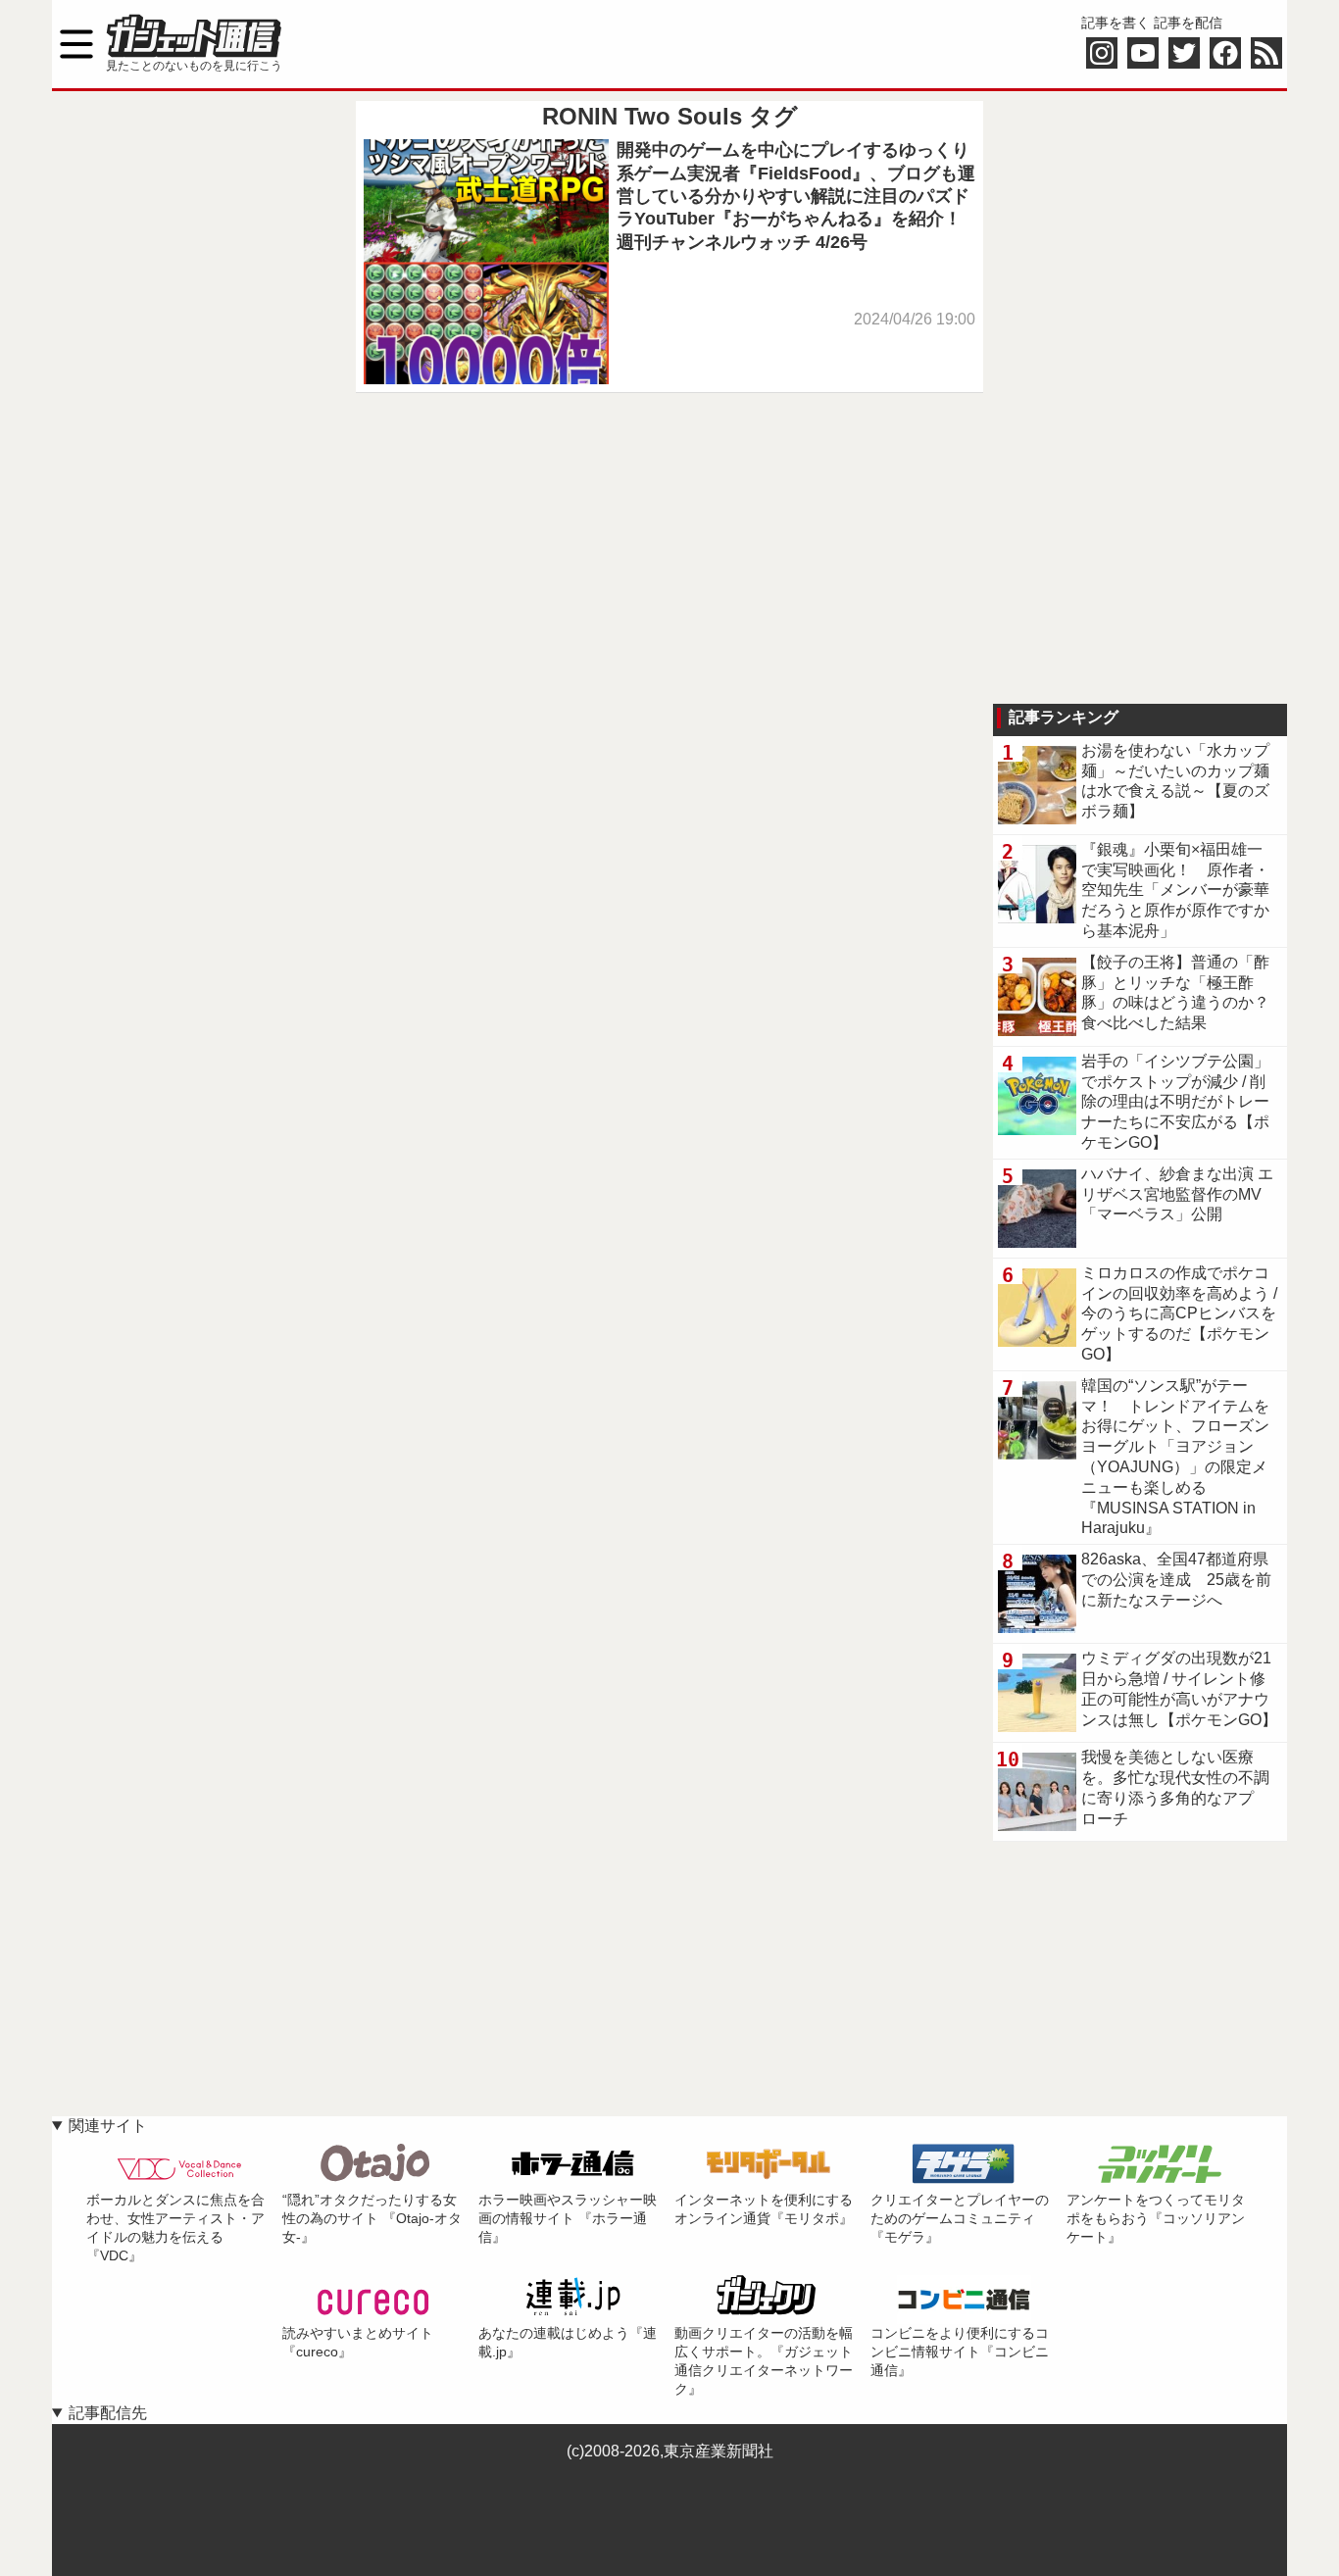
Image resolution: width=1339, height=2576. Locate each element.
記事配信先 (108, 2413)
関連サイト (108, 2126)
